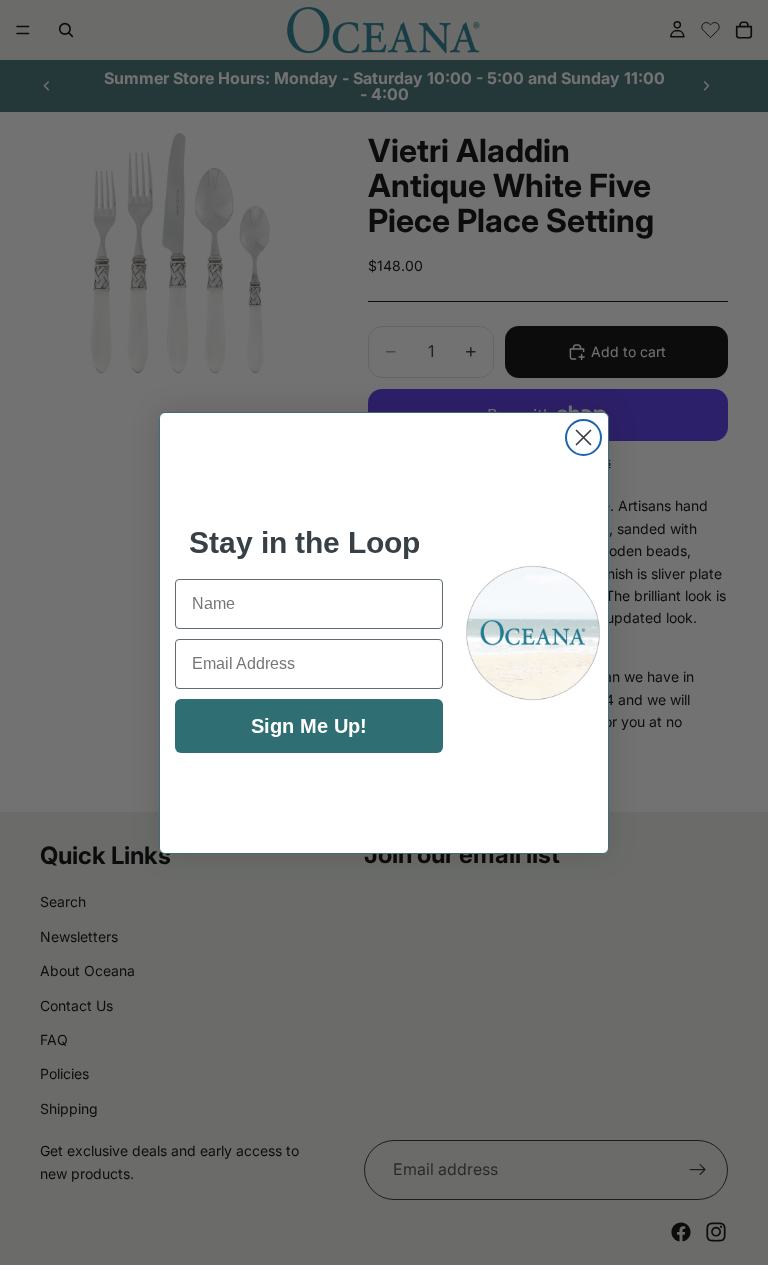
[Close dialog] (583, 437)
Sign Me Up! (309, 726)
